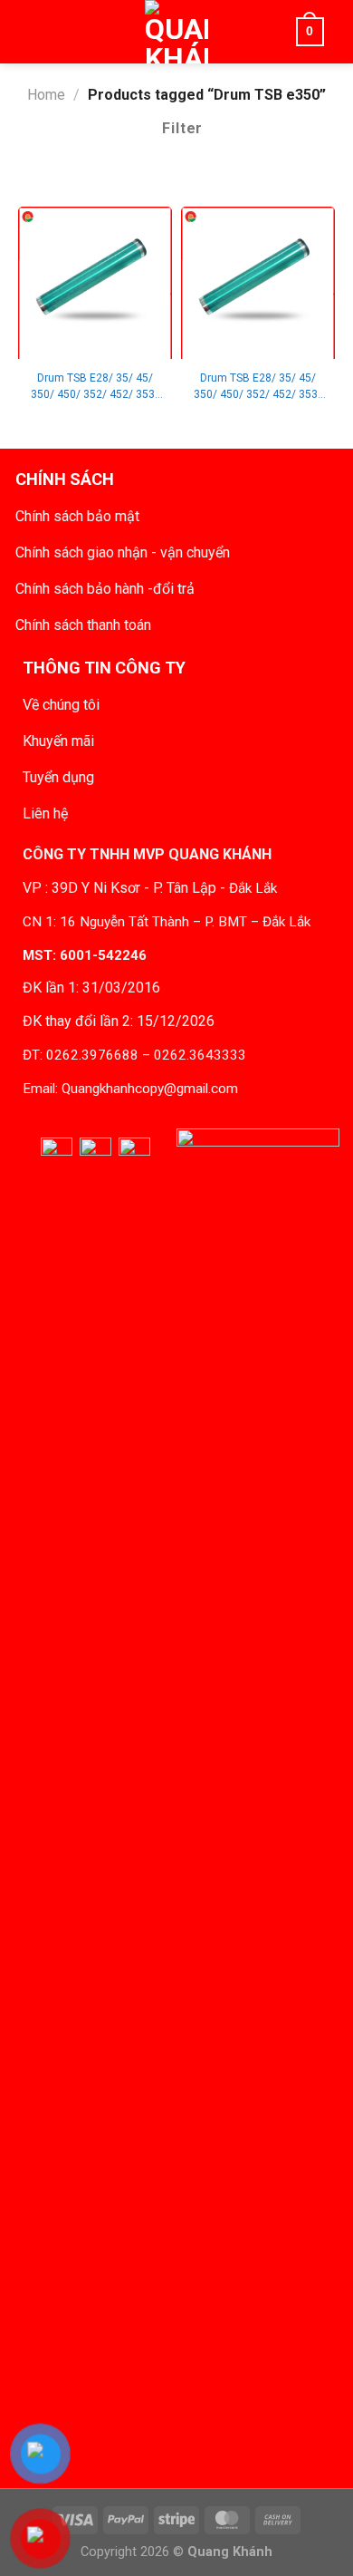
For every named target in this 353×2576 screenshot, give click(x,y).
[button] (43, 32)
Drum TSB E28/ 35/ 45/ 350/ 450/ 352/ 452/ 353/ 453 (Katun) (258, 387)
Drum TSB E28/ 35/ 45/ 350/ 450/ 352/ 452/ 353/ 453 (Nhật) (95, 387)
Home (46, 95)
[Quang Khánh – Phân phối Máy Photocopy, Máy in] (176, 32)
